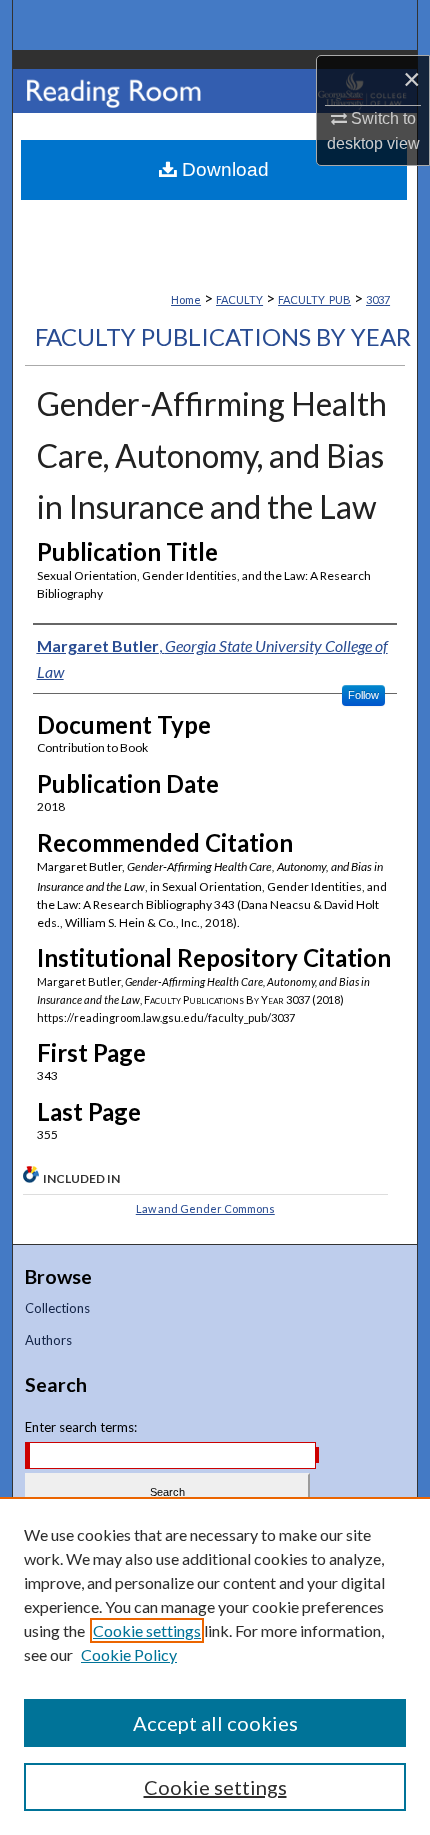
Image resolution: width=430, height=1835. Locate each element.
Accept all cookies (215, 1723)
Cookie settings (147, 1630)
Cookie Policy (129, 1654)
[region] (215, 1666)
